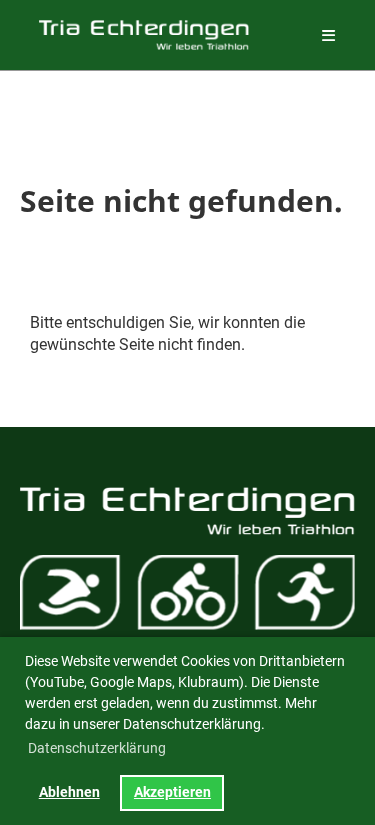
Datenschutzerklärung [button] (97, 748)
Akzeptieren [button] (172, 792)
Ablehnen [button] (69, 792)
